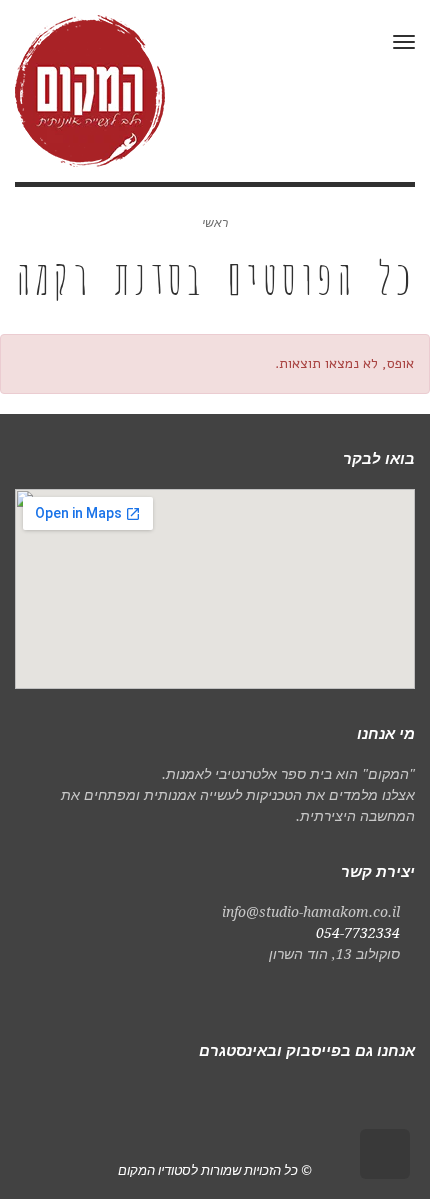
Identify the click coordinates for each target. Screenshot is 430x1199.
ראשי (215, 223)
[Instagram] (367, 1094)
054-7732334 (358, 933)
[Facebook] (399, 1094)
